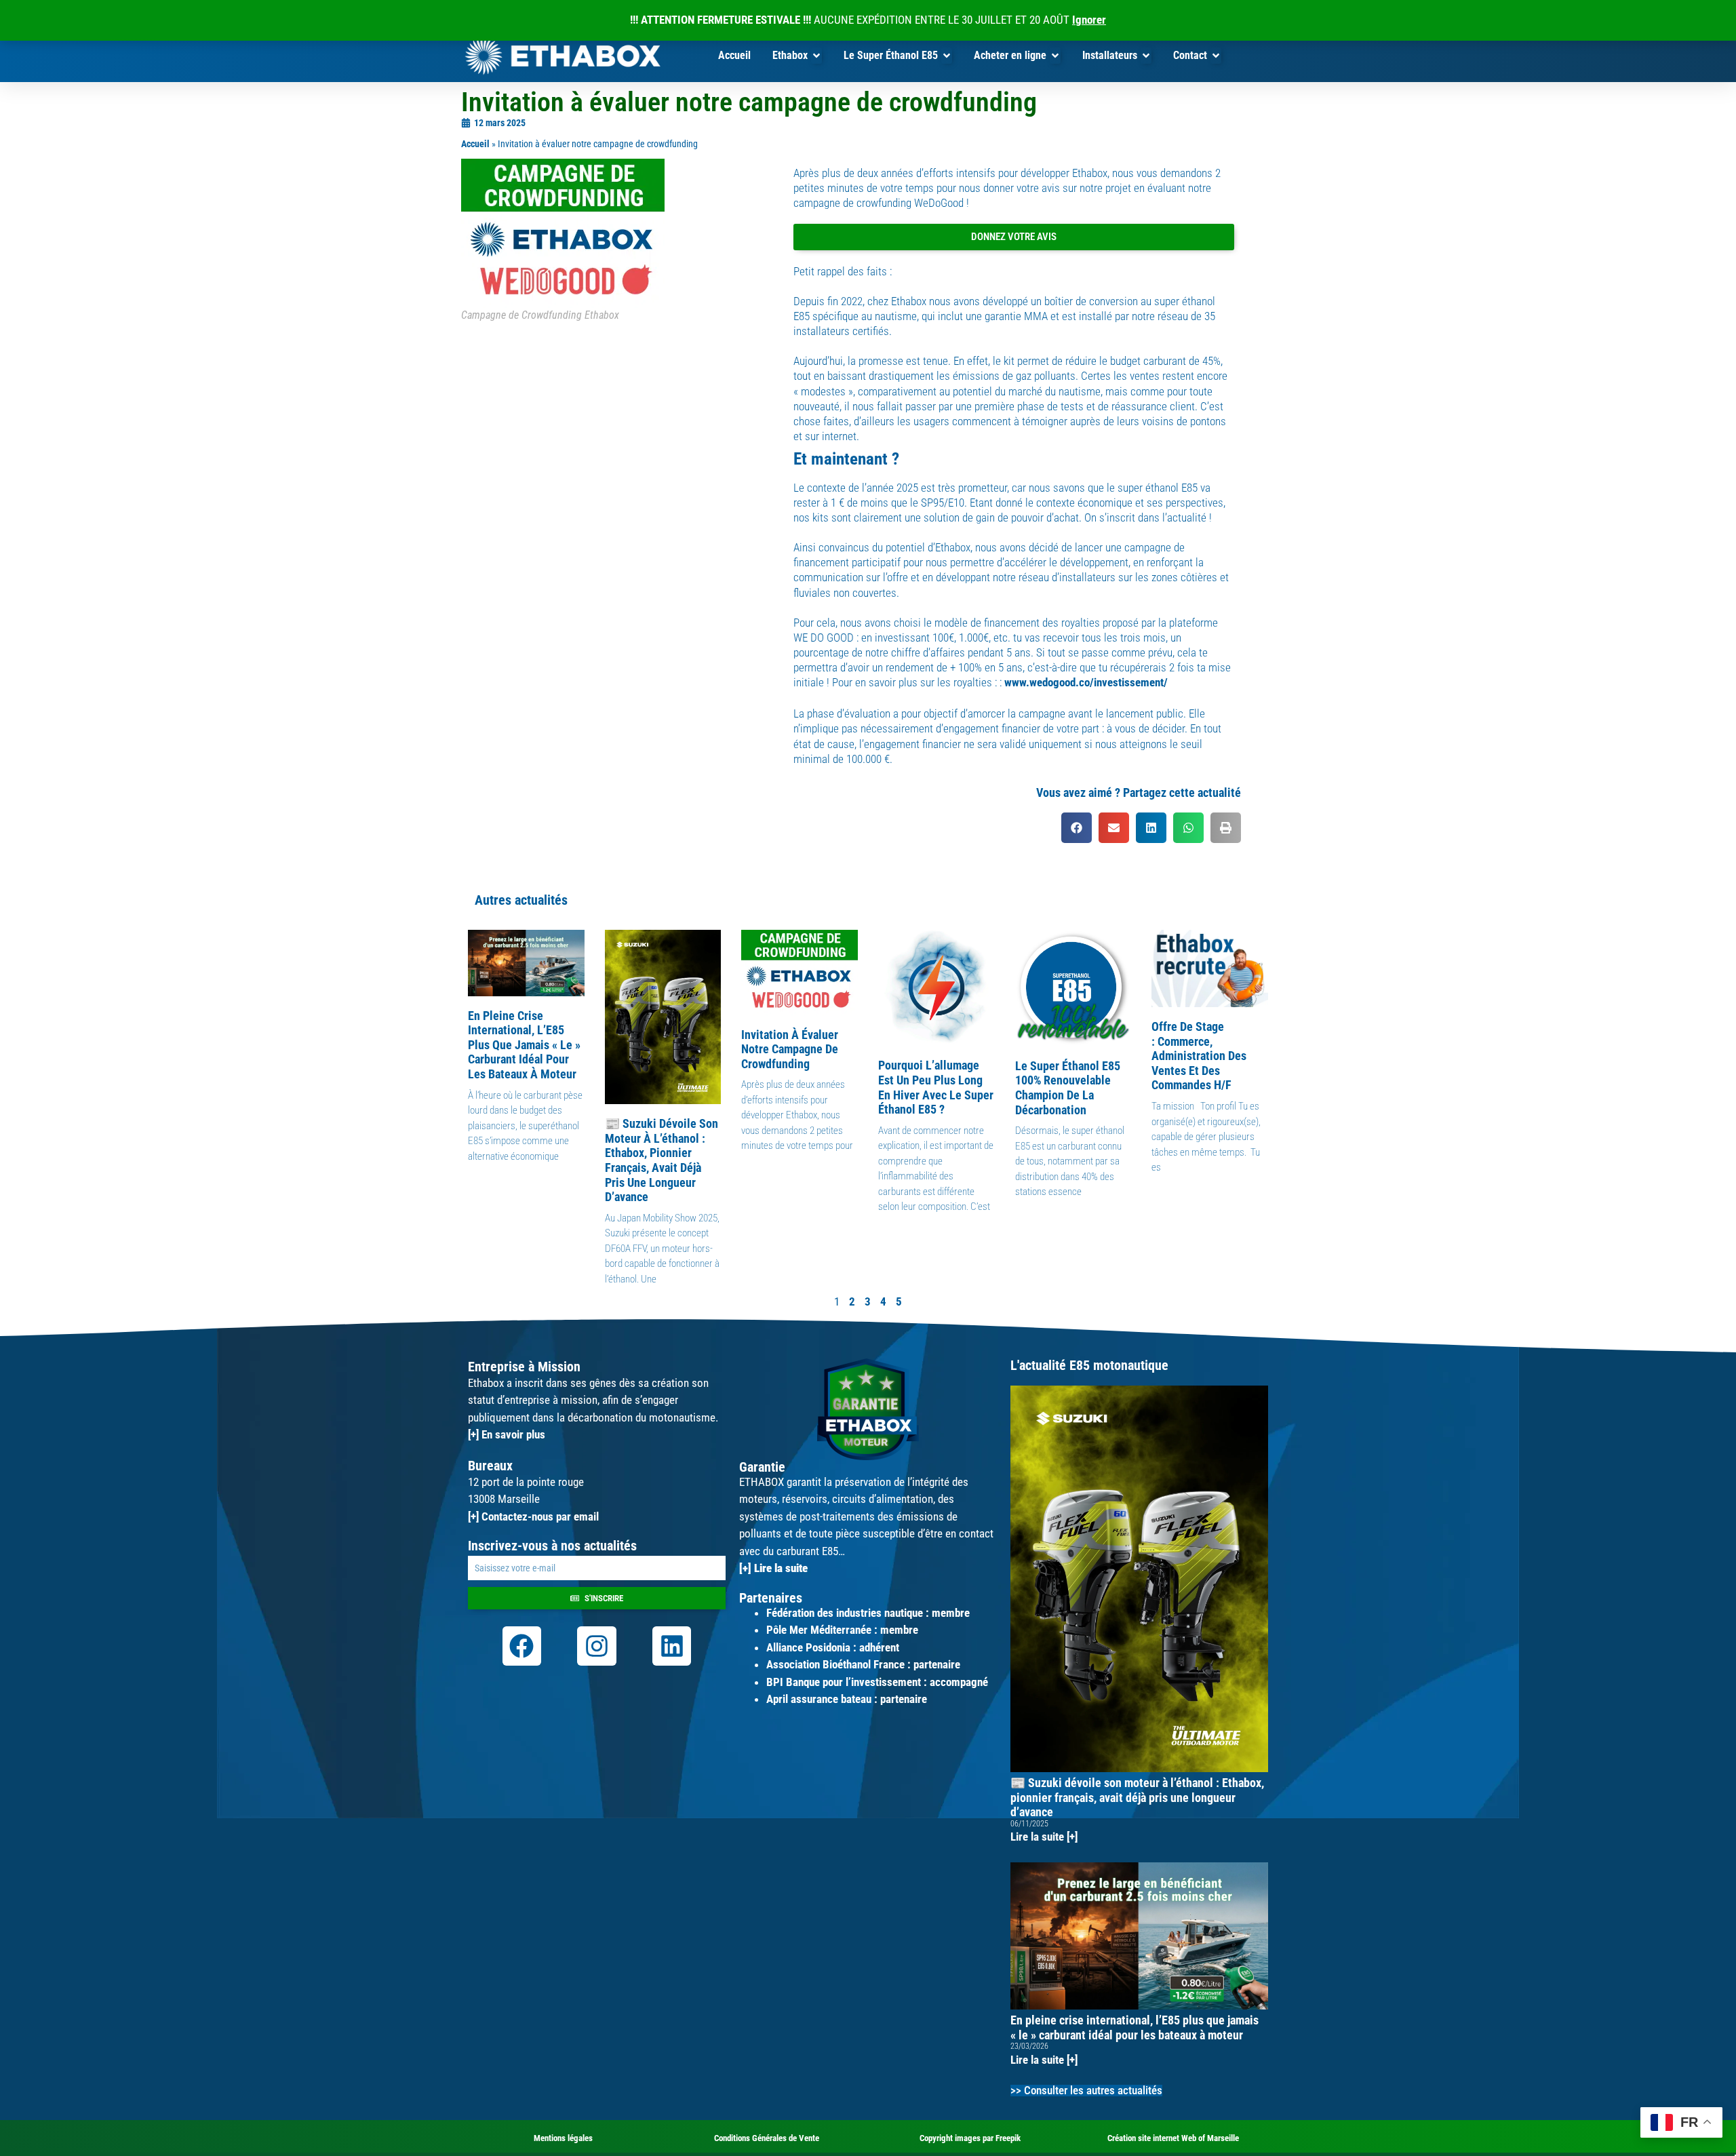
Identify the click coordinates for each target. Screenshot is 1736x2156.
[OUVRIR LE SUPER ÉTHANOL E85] (947, 56)
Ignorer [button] (1089, 20)
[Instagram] (597, 1646)
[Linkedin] (672, 1646)
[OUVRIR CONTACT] (1216, 56)
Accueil (475, 144)
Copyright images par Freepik (970, 2138)
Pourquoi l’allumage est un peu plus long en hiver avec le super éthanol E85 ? (936, 1087)
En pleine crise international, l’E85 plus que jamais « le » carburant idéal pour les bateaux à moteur (524, 1045)
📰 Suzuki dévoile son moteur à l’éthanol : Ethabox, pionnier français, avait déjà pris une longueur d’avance (662, 1160)
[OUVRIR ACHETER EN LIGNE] (1055, 56)
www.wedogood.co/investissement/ (1086, 682)
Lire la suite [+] (1044, 1837)
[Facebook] (522, 1646)
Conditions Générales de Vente (767, 2138)
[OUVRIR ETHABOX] (816, 56)
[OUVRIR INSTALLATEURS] (1146, 56)
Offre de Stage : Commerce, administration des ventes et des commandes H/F (1199, 1056)
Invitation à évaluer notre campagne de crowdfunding (790, 1049)
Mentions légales (563, 2138)
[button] (1077, 828)
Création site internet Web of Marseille (1173, 2138)
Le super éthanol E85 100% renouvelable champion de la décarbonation (1068, 1088)
